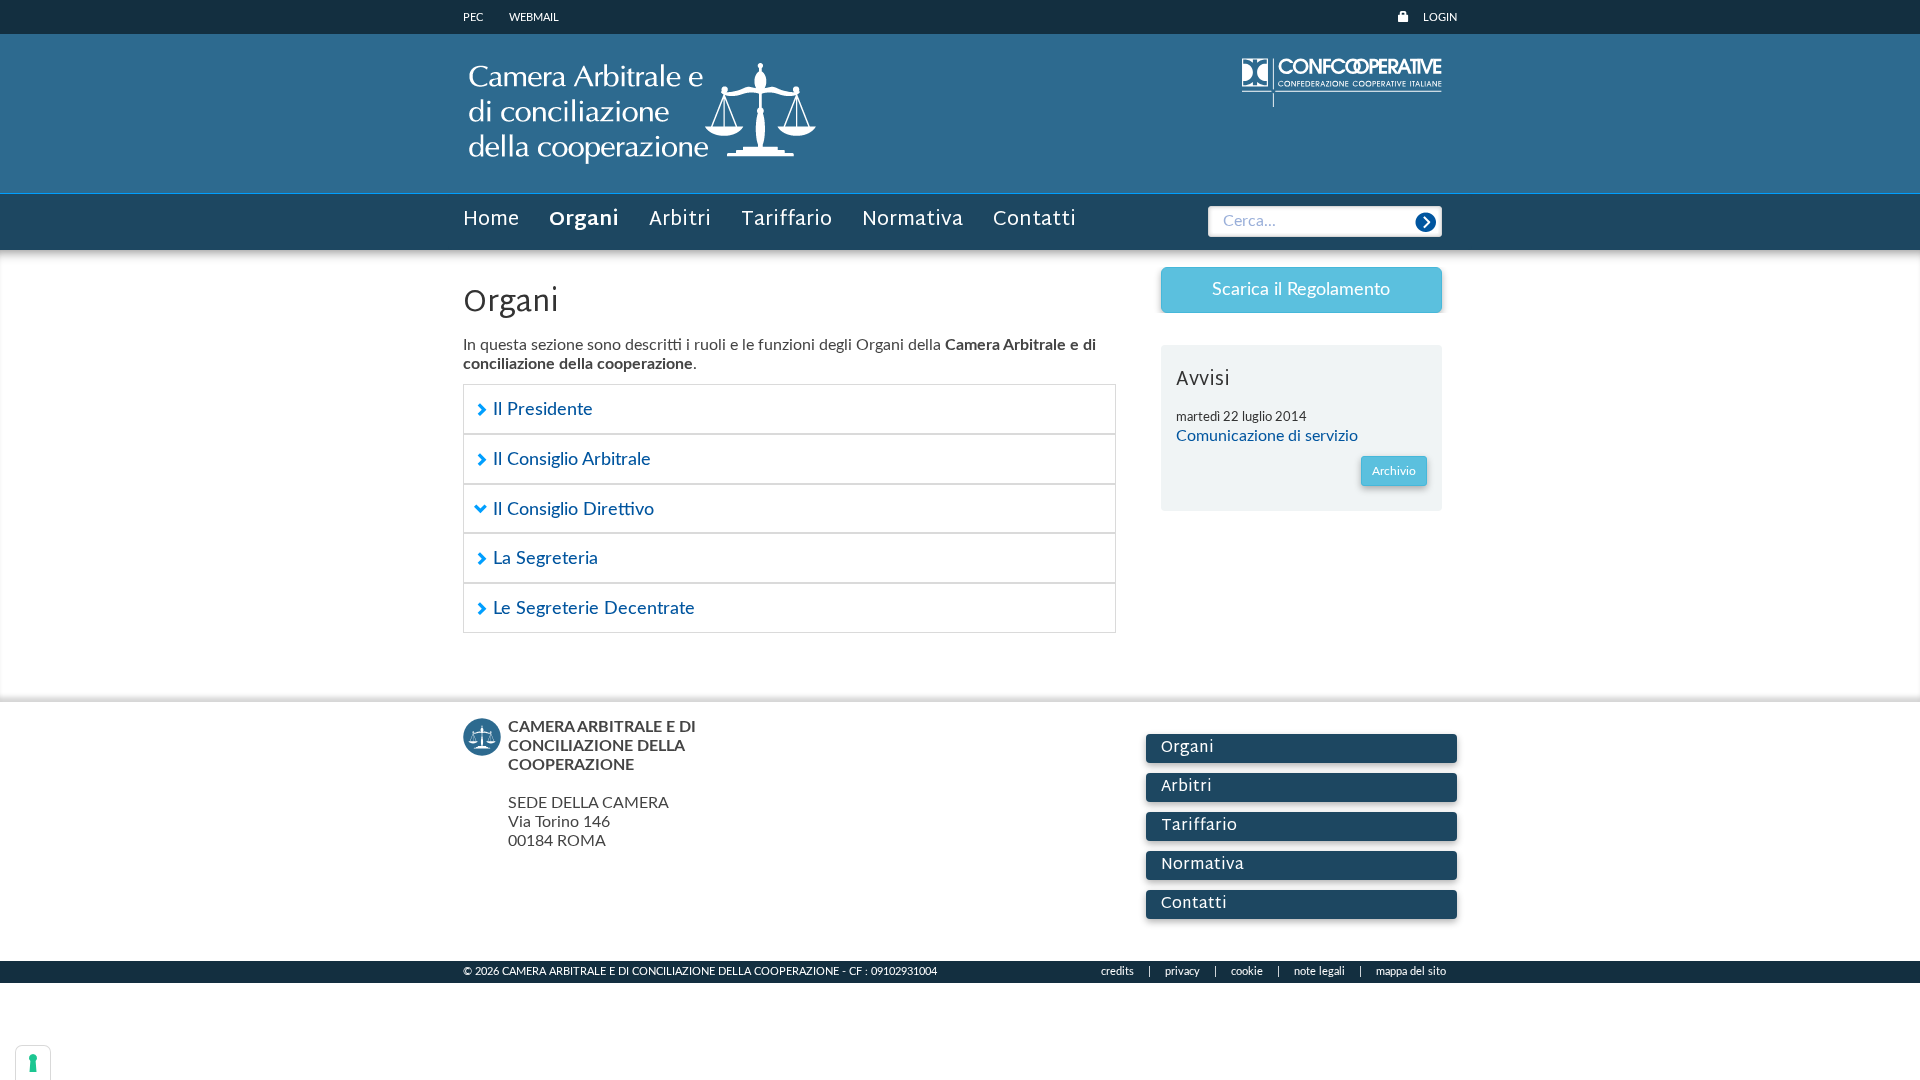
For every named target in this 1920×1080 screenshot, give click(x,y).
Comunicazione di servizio (1267, 436)
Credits (1117, 971)
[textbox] (1325, 222)
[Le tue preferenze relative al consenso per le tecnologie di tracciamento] (33, 1063)
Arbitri (680, 220)
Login (1440, 17)
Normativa (912, 220)
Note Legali (1319, 971)
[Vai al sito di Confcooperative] (1342, 81)
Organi (584, 220)
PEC (473, 17)
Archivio (1394, 471)
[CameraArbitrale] (642, 112)
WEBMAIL (534, 17)
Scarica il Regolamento (1301, 290)
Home (491, 220)
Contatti (1034, 220)
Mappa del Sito (1411, 971)
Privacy (1182, 971)
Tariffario (786, 220)
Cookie (1247, 971)
